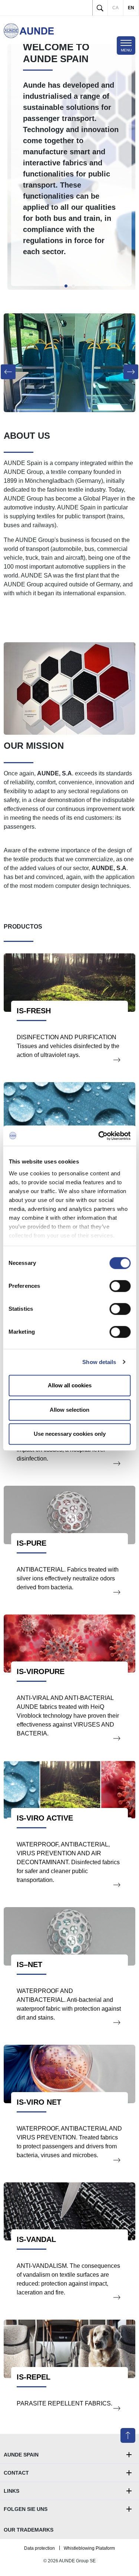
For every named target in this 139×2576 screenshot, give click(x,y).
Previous (11, 167)
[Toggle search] (100, 8)
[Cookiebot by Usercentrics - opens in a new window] (99, 1136)
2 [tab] (73, 286)
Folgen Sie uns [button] (26, 2509)
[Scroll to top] (128, 2435)
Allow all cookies (70, 1385)
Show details (99, 1362)
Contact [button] (16, 2473)
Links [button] (11, 2491)
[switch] (120, 1286)
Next (128, 167)
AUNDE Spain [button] (21, 2455)
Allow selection (69, 1410)
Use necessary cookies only (70, 1434)
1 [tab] (66, 286)
